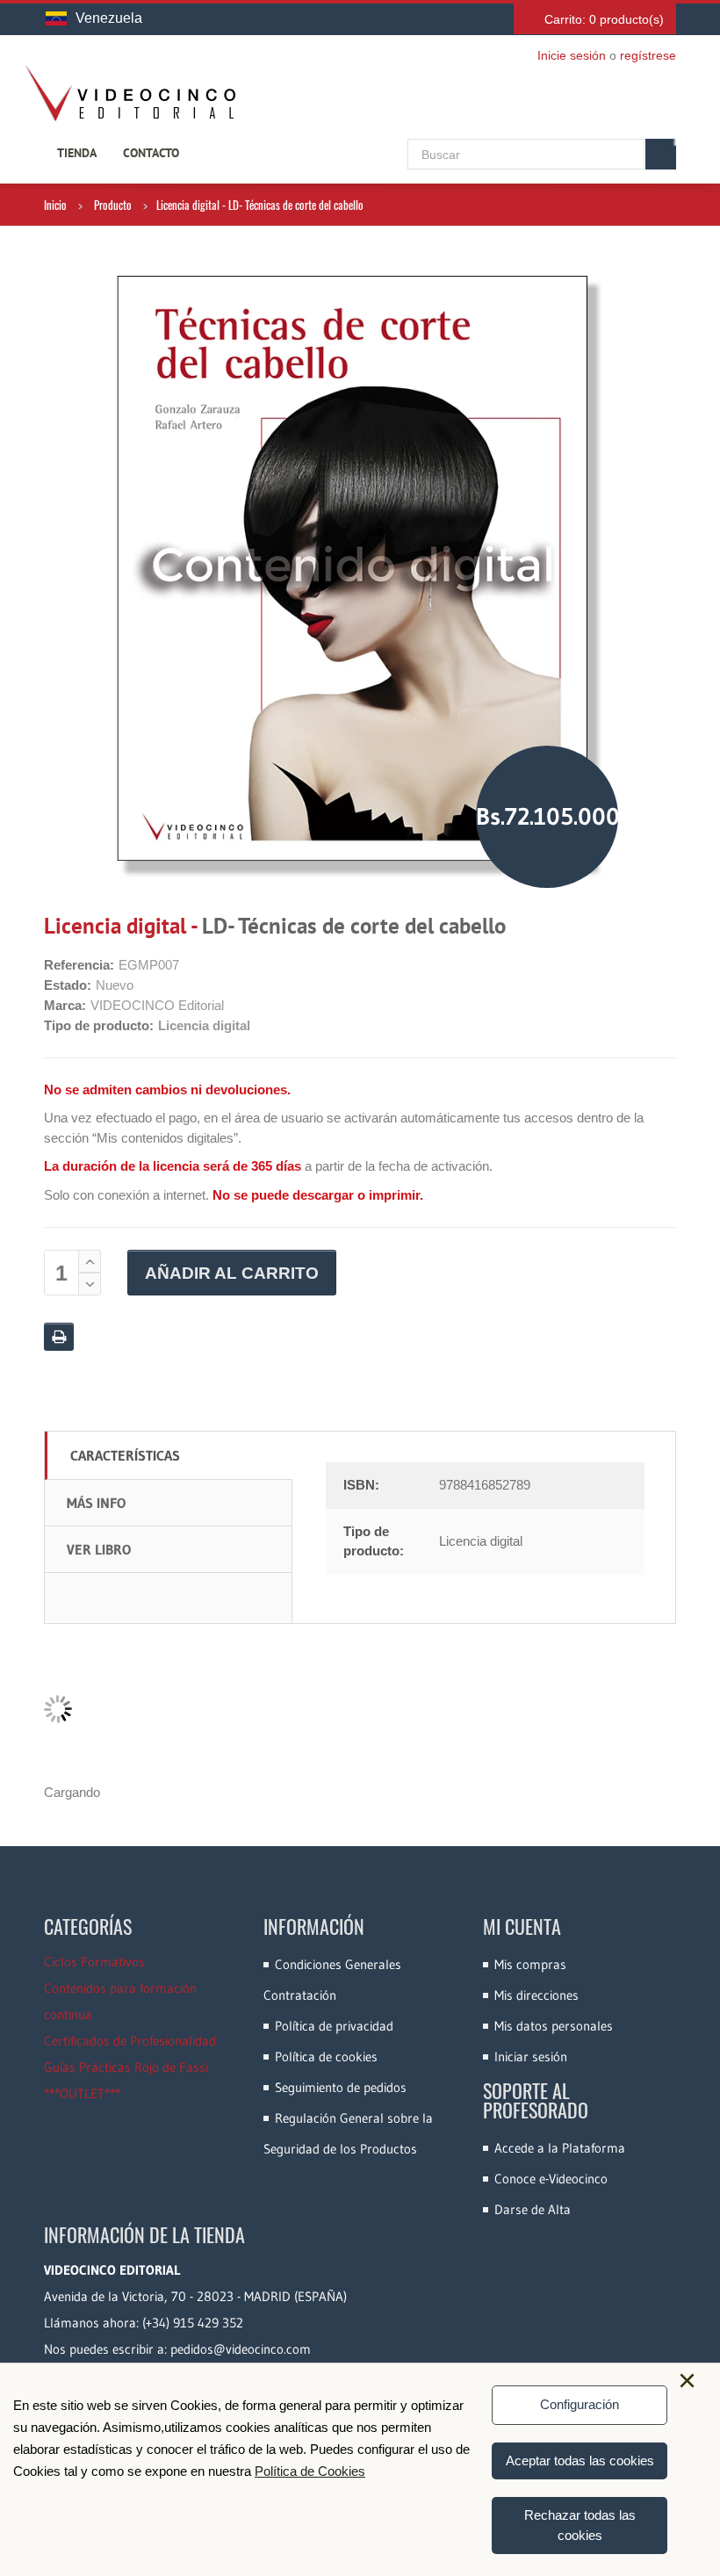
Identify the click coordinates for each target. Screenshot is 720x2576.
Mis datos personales (554, 2026)
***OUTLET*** (82, 2093)
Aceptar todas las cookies (580, 2461)
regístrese (648, 55)
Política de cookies (326, 2056)
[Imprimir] (59, 1337)
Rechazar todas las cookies (580, 2525)
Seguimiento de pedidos (341, 2087)
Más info (96, 1503)
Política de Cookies (310, 2471)
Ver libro (99, 1549)
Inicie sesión (572, 55)
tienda (77, 153)
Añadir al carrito (232, 1273)
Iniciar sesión (531, 2056)
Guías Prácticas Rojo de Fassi (126, 2067)
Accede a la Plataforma (560, 2148)
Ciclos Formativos (94, 1962)
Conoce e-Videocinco (551, 2179)
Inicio (55, 205)
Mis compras (530, 1964)
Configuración (580, 2404)
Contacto (151, 153)
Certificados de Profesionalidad (130, 2041)
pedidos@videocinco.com (241, 2349)
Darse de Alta (533, 2209)
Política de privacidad (334, 2026)
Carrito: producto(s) (604, 19)
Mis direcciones (536, 1995)
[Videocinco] (130, 93)
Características (125, 1455)
